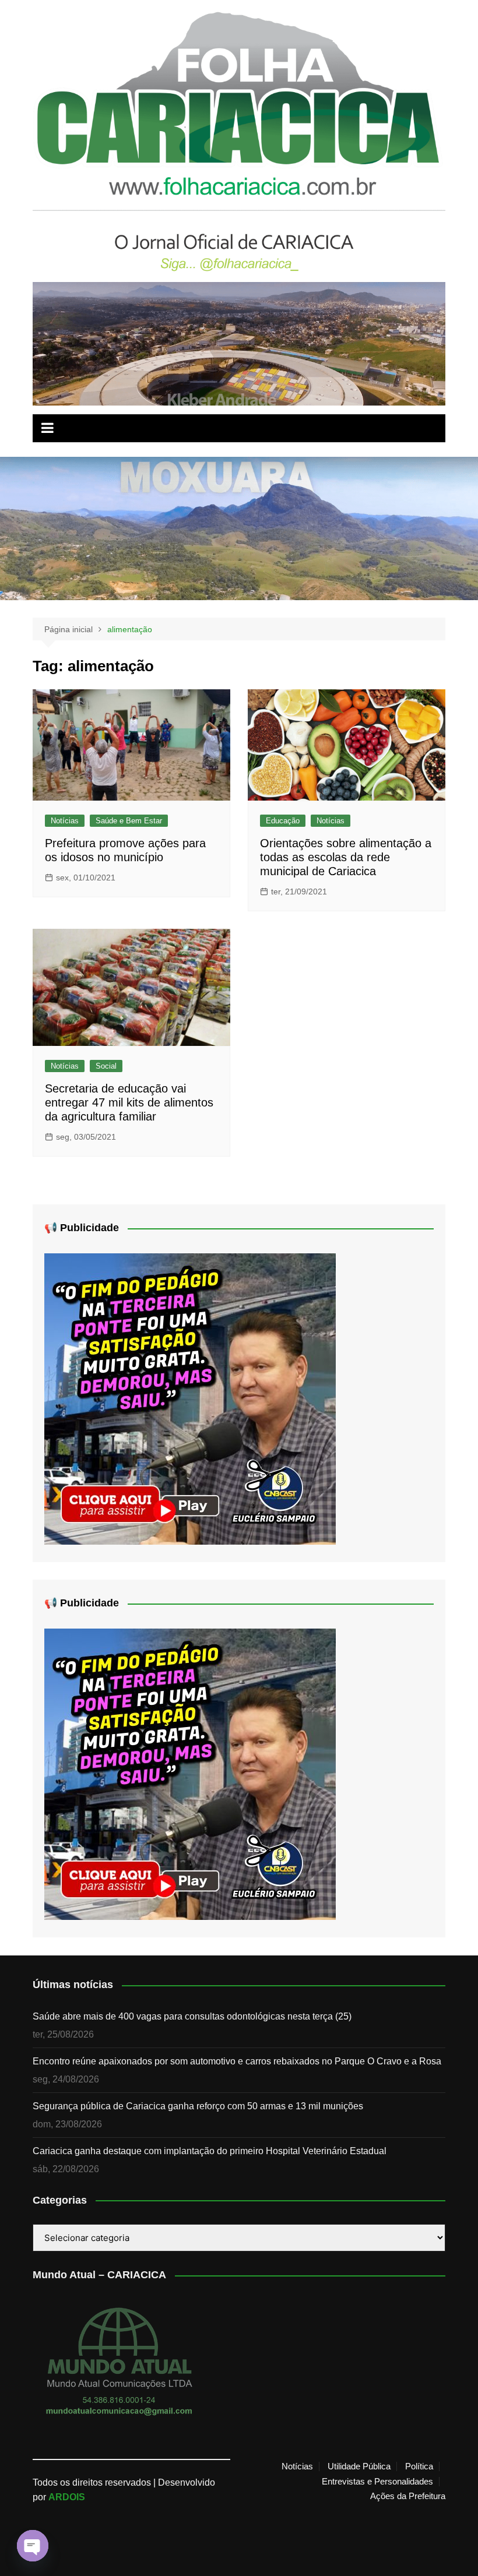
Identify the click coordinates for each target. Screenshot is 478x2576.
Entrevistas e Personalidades (377, 2482)
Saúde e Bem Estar (129, 821)
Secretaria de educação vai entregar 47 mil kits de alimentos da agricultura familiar (129, 1102)
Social (106, 1066)
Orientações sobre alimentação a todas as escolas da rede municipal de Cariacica (346, 857)
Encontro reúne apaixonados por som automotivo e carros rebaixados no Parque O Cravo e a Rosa (237, 2061)
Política (419, 2466)
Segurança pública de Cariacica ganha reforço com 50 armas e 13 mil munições (198, 2106)
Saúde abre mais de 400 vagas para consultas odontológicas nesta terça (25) (192, 2016)
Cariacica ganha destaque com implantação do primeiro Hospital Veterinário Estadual (210, 2151)
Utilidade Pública (359, 2466)
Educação (283, 821)
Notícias (65, 821)
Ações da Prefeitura (408, 2496)
